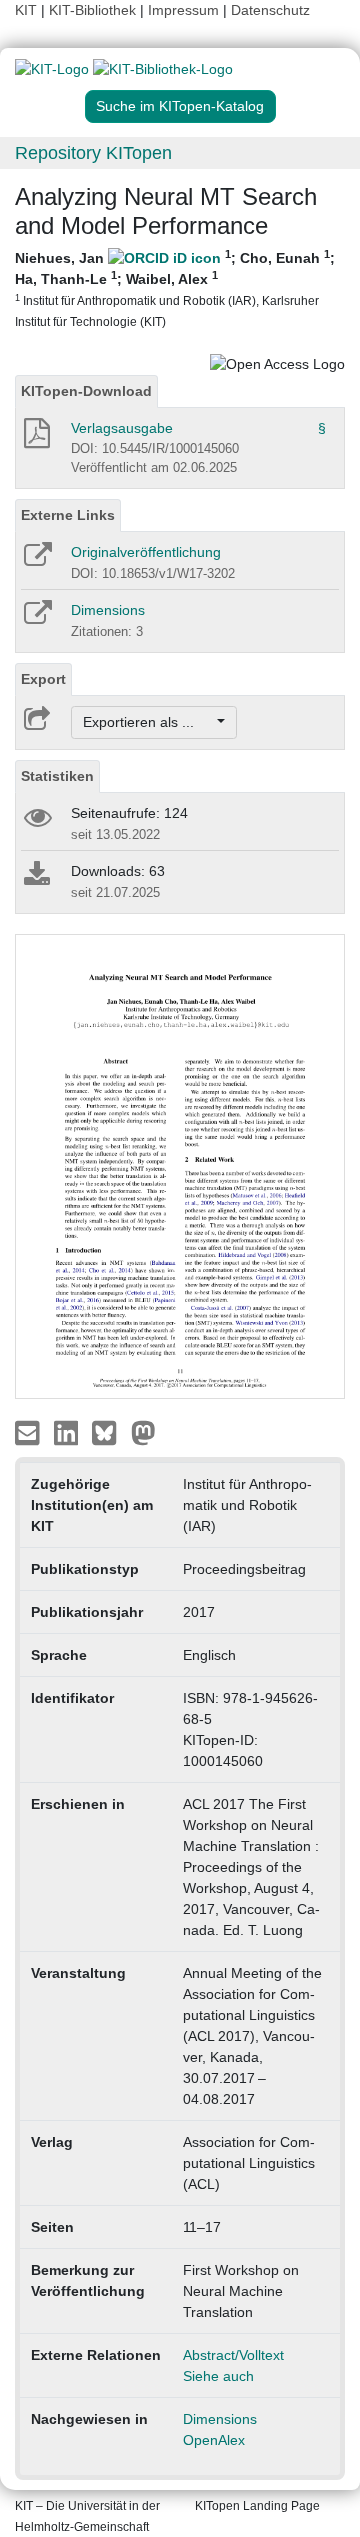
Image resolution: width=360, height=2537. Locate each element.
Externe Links (68, 515)
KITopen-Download (86, 391)
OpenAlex (214, 2440)
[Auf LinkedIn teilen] (68, 1432)
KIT (26, 10)
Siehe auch (218, 2376)
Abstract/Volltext (233, 2355)
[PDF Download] (35, 439)
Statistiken (57, 776)
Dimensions (108, 610)
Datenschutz (270, 10)
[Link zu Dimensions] (36, 619)
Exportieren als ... (148, 722)
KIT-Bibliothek (94, 10)
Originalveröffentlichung (146, 552)
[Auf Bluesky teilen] (109, 1432)
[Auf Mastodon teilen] (143, 1432)
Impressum (183, 10)
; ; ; (175, 288)
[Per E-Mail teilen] (29, 1432)
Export (43, 679)
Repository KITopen (93, 153)
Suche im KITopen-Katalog (180, 106)
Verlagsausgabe (122, 428)
